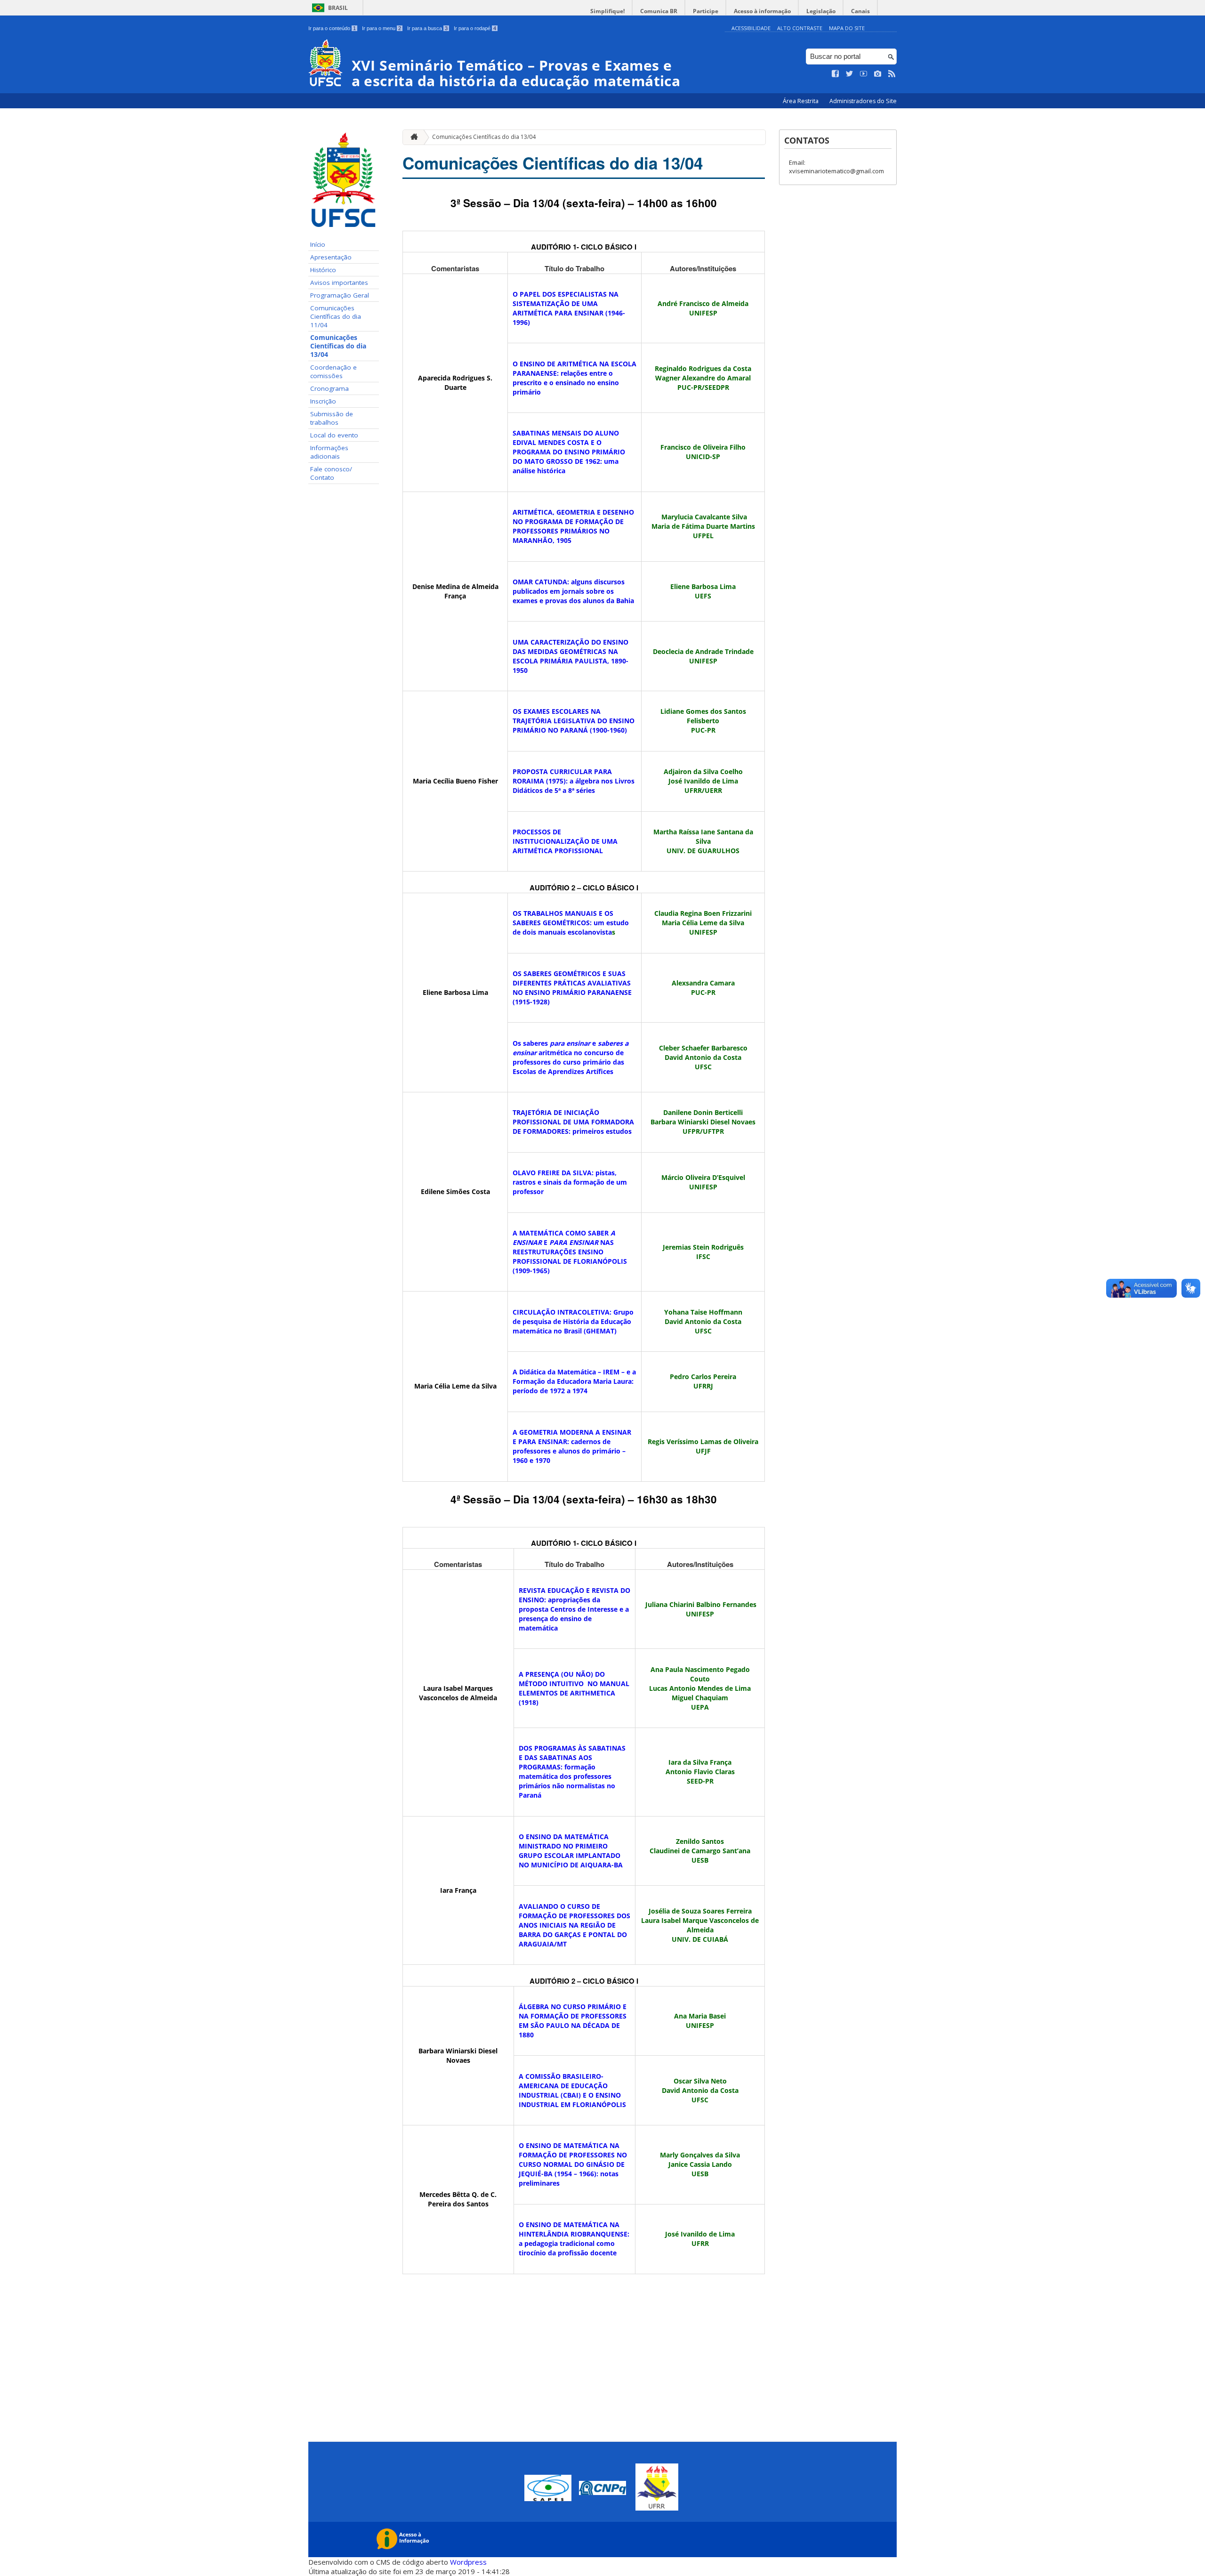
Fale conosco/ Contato (331, 473)
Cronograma (329, 388)
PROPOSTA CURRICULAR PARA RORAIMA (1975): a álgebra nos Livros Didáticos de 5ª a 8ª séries (574, 781)
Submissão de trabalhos (332, 418)
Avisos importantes (339, 283)
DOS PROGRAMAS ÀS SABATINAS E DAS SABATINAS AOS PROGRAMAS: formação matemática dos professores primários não (572, 1772)
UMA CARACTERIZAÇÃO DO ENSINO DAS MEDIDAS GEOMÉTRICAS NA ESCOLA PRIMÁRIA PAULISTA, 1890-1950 (570, 656)
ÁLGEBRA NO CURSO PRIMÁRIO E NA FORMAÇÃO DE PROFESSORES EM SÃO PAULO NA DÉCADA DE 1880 (573, 2021)
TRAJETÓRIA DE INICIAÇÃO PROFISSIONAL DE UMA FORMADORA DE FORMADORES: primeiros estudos (573, 1122)
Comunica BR (659, 11)
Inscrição (323, 401)
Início (318, 244)
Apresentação (331, 257)
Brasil (338, 8)
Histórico (323, 270)
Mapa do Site (847, 28)
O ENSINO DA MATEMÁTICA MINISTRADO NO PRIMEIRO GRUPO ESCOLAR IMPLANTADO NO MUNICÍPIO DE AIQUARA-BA (571, 1851)
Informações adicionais (329, 452)
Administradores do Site (863, 101)
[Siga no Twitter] (850, 74)
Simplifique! (607, 11)
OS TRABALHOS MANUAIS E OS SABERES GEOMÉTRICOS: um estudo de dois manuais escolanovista (571, 923)
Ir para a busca (427, 28)
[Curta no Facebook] (835, 74)
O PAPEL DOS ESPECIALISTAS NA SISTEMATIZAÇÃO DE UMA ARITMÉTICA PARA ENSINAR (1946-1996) (569, 308)
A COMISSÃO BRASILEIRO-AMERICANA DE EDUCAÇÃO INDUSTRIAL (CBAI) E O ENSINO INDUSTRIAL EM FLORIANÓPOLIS (572, 2090)
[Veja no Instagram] (878, 74)
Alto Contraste (800, 28)
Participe (706, 11)
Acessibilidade (751, 28)
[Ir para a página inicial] (412, 137)
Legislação (821, 11)
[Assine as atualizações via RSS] (892, 74)
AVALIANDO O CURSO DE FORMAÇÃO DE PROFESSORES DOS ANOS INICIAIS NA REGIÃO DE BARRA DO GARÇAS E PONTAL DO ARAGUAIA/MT (574, 1925)
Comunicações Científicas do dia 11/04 (336, 316)
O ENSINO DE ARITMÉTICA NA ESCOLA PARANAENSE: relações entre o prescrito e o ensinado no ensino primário (574, 378)
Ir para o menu (382, 28)
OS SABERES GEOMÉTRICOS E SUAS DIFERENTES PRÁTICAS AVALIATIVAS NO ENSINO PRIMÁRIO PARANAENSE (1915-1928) (572, 988)
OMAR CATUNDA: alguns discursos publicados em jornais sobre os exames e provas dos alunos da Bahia (573, 591)
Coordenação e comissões (333, 371)
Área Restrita (801, 101)
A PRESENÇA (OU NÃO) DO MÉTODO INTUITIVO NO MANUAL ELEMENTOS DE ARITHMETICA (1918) (574, 1688)
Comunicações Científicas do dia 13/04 (338, 346)
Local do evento (334, 435)
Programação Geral (340, 295)
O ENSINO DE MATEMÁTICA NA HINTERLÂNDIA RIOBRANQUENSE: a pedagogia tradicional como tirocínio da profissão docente (574, 2239)
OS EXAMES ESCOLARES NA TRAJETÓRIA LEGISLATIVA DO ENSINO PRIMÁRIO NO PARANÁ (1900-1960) (574, 721)
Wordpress (468, 2562)
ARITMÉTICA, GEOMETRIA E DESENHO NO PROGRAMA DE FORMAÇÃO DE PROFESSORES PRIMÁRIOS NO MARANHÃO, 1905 (573, 526)
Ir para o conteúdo (332, 28)
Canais (860, 11)
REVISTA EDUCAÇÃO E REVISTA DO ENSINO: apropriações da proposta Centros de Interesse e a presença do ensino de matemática (574, 1609)
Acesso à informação (762, 11)
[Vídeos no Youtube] (864, 74)
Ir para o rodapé (475, 28)
